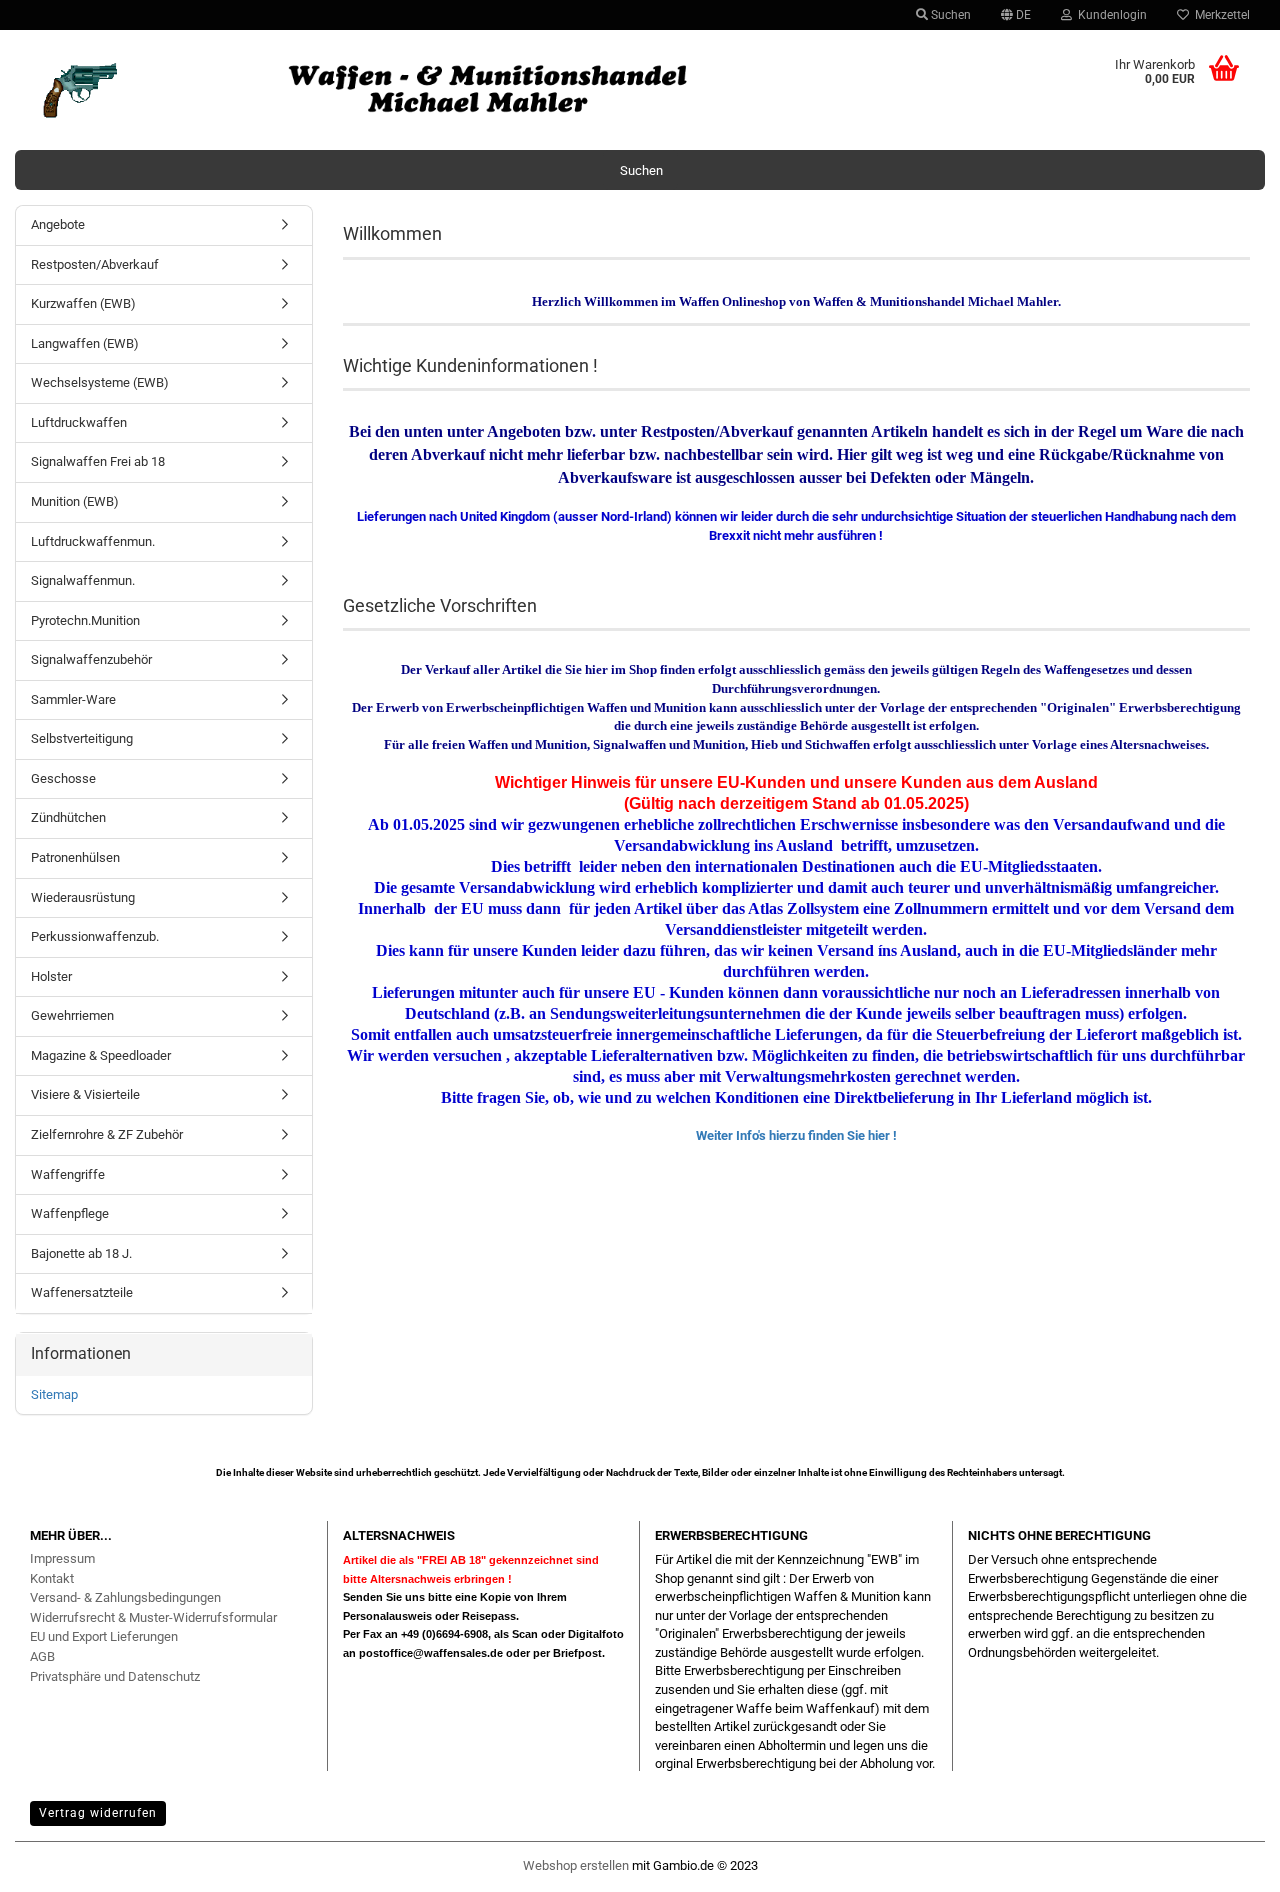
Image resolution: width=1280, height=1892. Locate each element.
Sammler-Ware (73, 699)
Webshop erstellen (576, 1865)
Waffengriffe (68, 1174)
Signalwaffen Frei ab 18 (98, 461)
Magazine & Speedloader (101, 1055)
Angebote (58, 224)
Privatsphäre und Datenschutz (115, 1676)
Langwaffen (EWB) (85, 343)
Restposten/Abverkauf (95, 264)
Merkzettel (1219, 15)
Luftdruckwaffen (79, 422)
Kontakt (52, 1578)
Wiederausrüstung (83, 897)
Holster (51, 976)
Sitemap (54, 1394)
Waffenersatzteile (82, 1292)
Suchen (949, 15)
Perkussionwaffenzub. (95, 936)
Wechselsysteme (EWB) (100, 382)
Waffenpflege (70, 1213)
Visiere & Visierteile (85, 1094)
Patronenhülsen (75, 857)
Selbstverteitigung (82, 738)
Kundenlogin (1109, 15)
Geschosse (63, 778)
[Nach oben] (1225, 1867)
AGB (42, 1656)
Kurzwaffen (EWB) (83, 303)
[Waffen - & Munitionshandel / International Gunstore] (484, 90)
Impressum (62, 1558)
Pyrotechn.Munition (85, 620)
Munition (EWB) (75, 501)
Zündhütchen (68, 817)
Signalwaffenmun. (83, 580)
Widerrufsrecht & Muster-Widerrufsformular (153, 1617)
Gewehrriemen (72, 1015)
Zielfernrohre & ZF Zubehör (107, 1134)
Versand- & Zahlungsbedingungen (125, 1597)
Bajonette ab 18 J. (81, 1253)
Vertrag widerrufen (98, 1813)
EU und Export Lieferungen (104, 1636)
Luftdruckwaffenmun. (93, 541)
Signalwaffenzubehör (91, 659)
